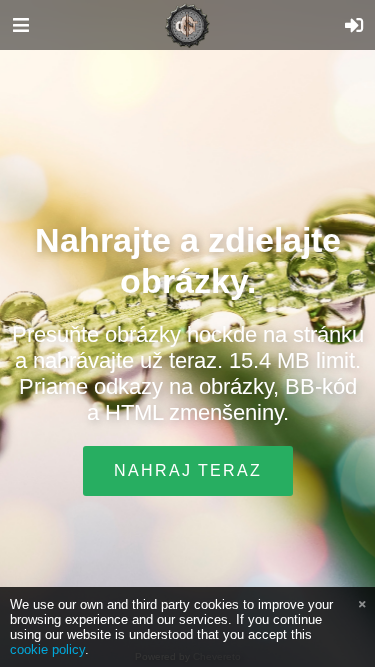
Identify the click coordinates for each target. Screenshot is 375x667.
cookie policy (47, 649)
